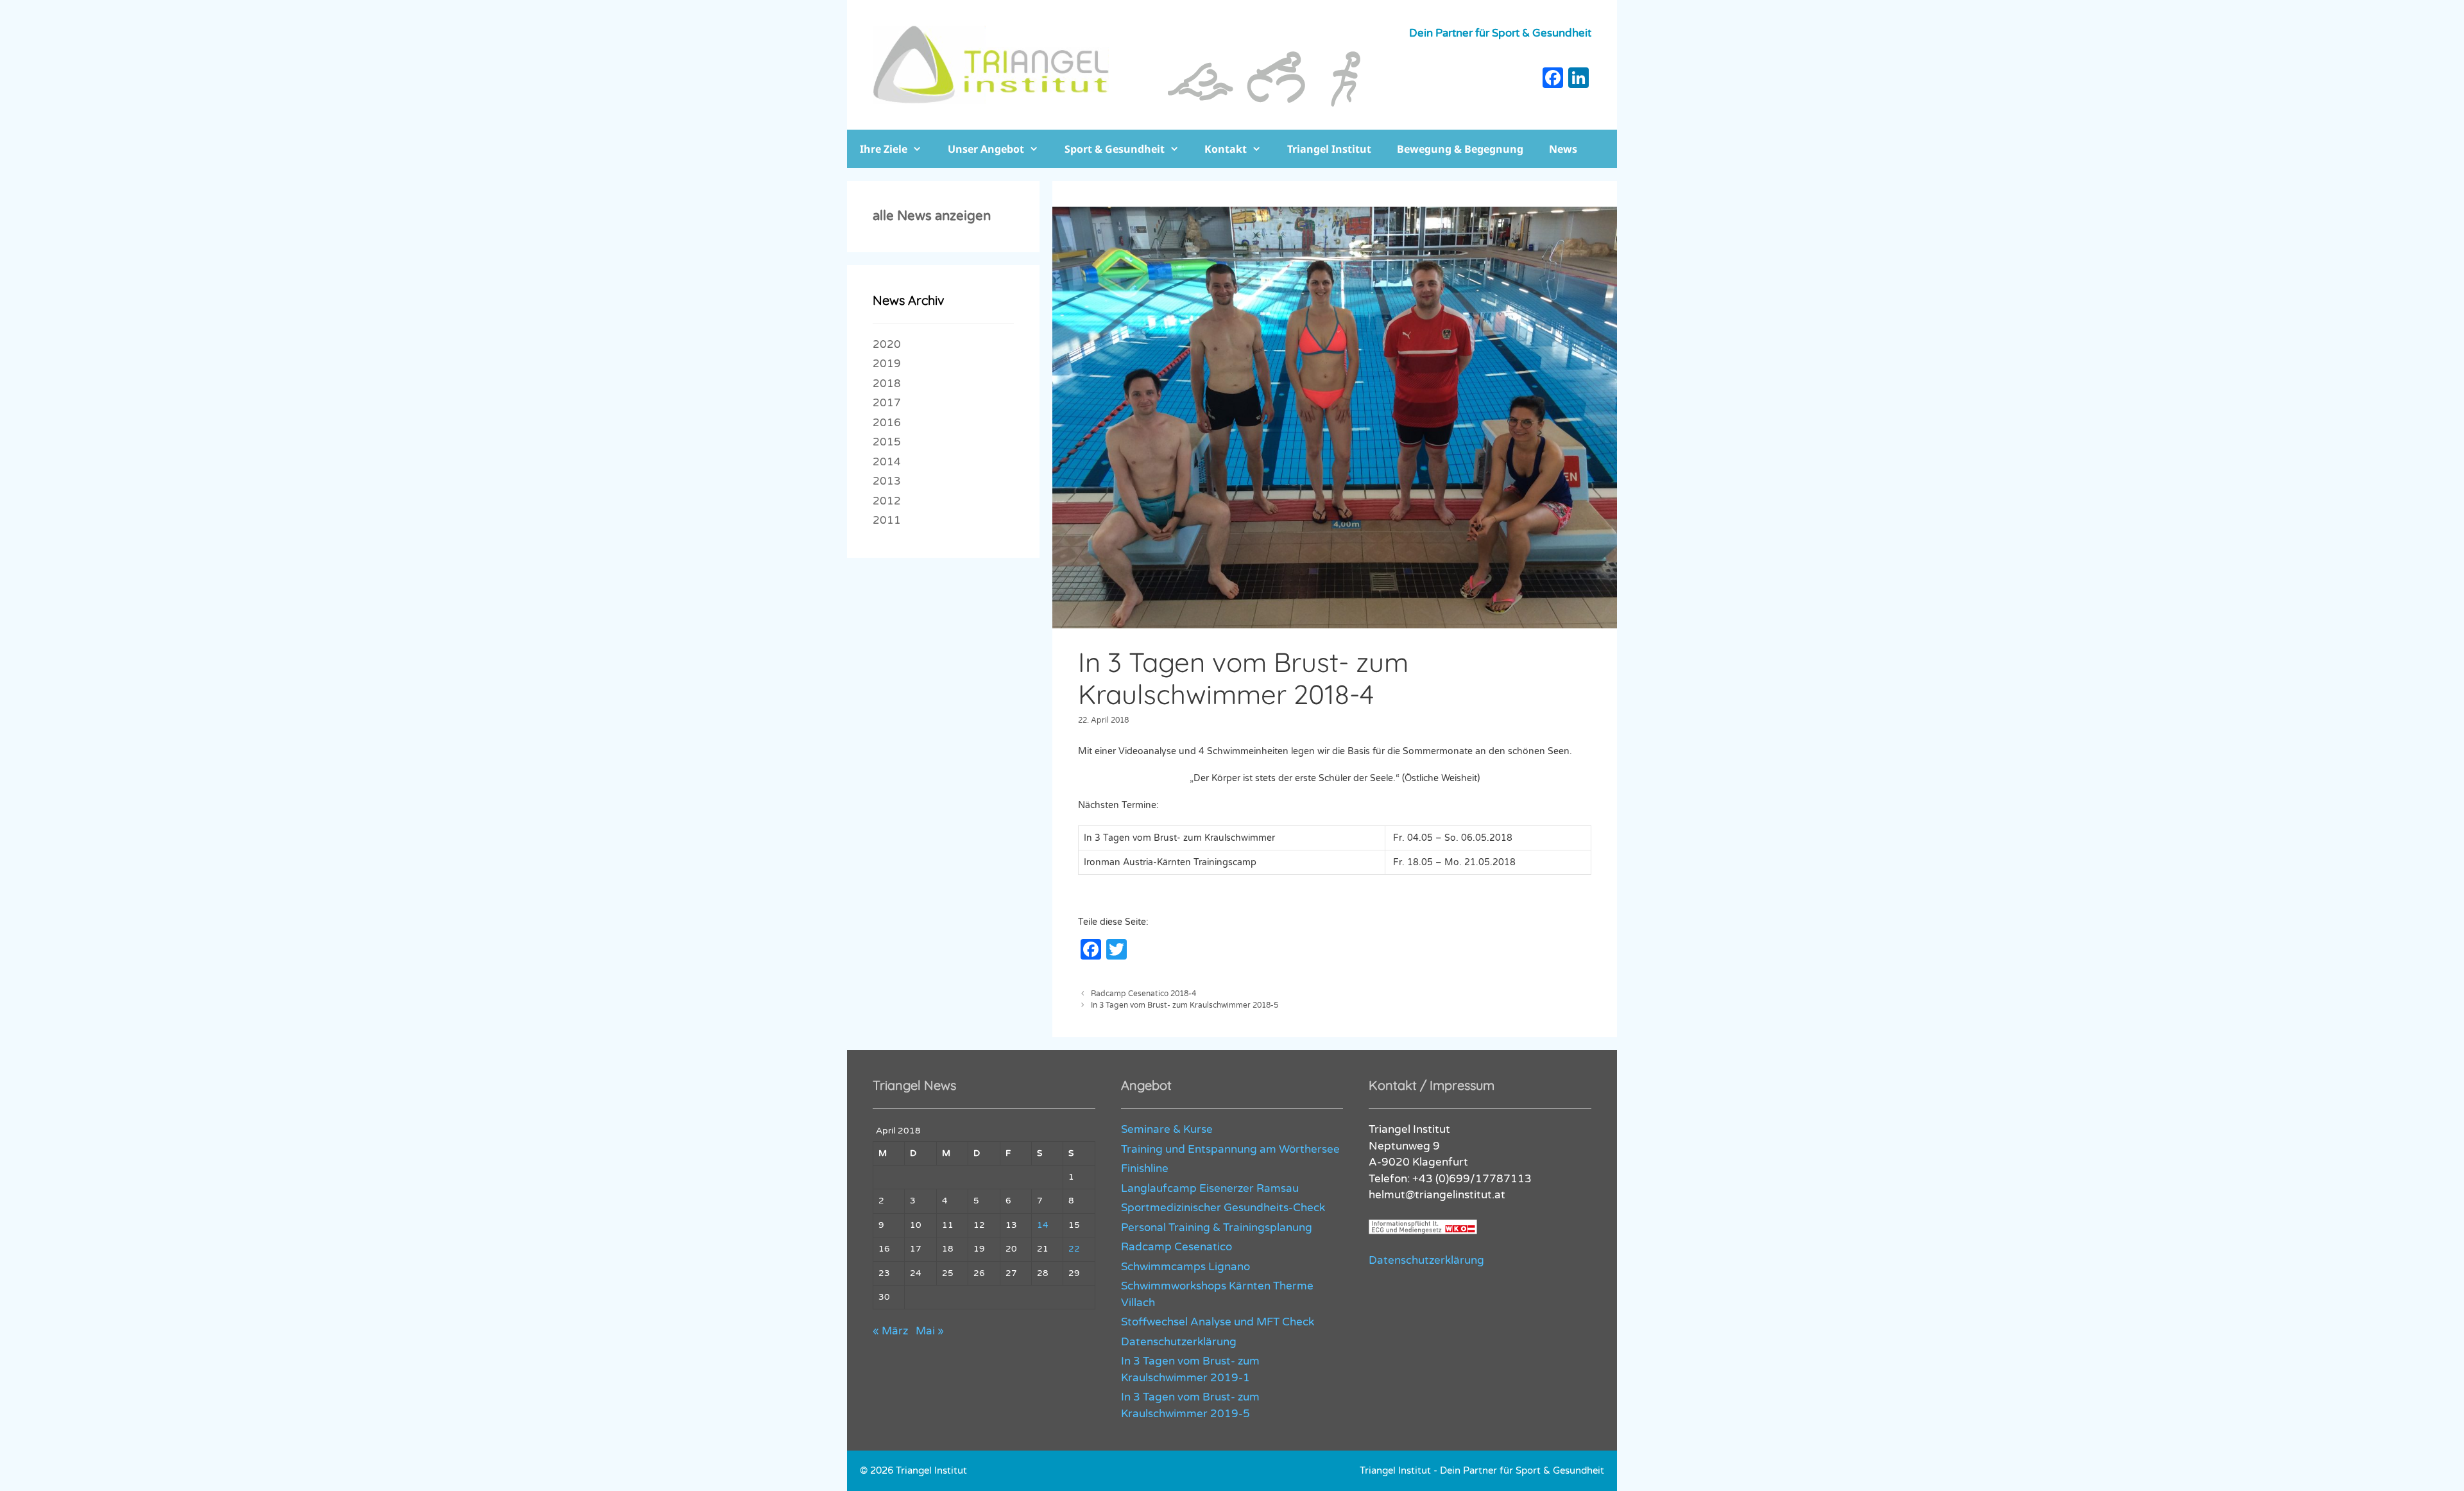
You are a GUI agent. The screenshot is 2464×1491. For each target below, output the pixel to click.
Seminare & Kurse (1167, 1129)
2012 (887, 501)
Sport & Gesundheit (1115, 149)
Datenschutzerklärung (1179, 1342)
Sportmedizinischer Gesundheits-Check (1223, 1208)
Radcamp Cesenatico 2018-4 (1143, 994)
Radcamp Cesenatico (1176, 1247)
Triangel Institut (1329, 149)
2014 (887, 462)
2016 (887, 423)
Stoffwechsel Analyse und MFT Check (1218, 1322)
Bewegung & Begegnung (1460, 149)
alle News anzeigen (932, 216)
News (1563, 149)
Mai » (930, 1331)
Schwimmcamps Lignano (1185, 1267)
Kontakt (1226, 149)
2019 (887, 364)
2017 (887, 403)
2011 (887, 520)
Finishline (1145, 1168)
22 (1074, 1249)
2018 (887, 384)
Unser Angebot (986, 149)
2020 (887, 344)
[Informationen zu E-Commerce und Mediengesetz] (1423, 1231)
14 (1043, 1225)
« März (890, 1331)
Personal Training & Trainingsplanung (1217, 1228)
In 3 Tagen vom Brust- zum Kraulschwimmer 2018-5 (1185, 1005)
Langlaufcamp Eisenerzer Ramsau (1210, 1188)
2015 (887, 442)
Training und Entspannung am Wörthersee (1230, 1149)
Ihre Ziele (884, 149)
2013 (887, 481)
